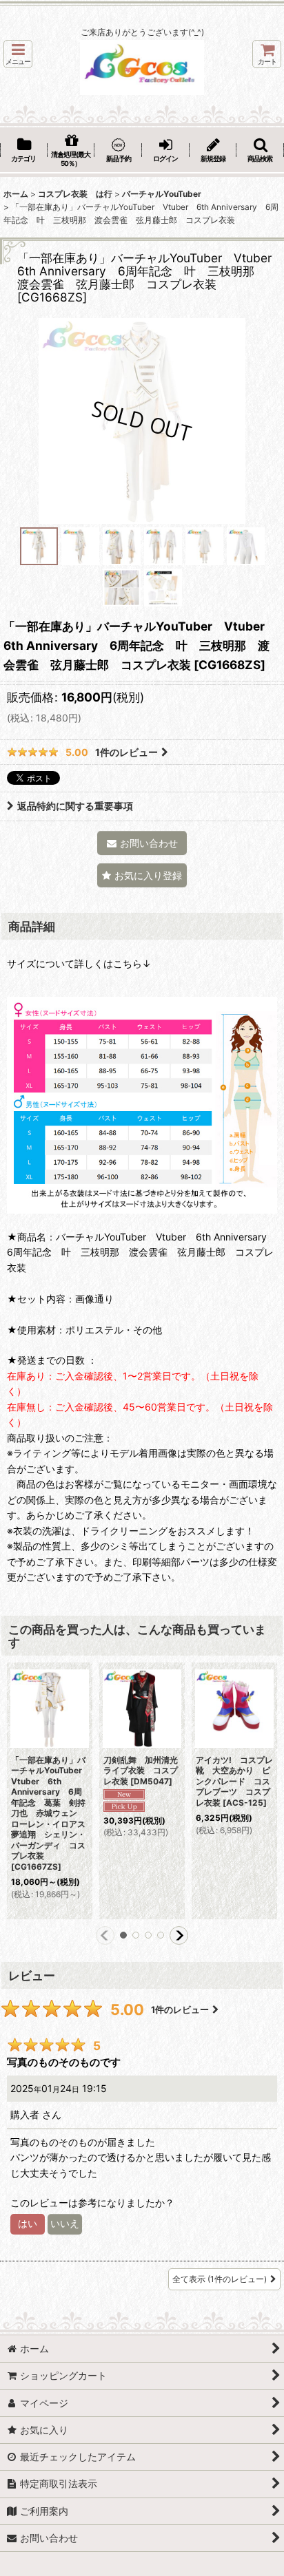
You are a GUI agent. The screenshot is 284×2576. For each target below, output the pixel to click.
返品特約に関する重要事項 (75, 806)
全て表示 (220, 2279)
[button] (18, 54)
